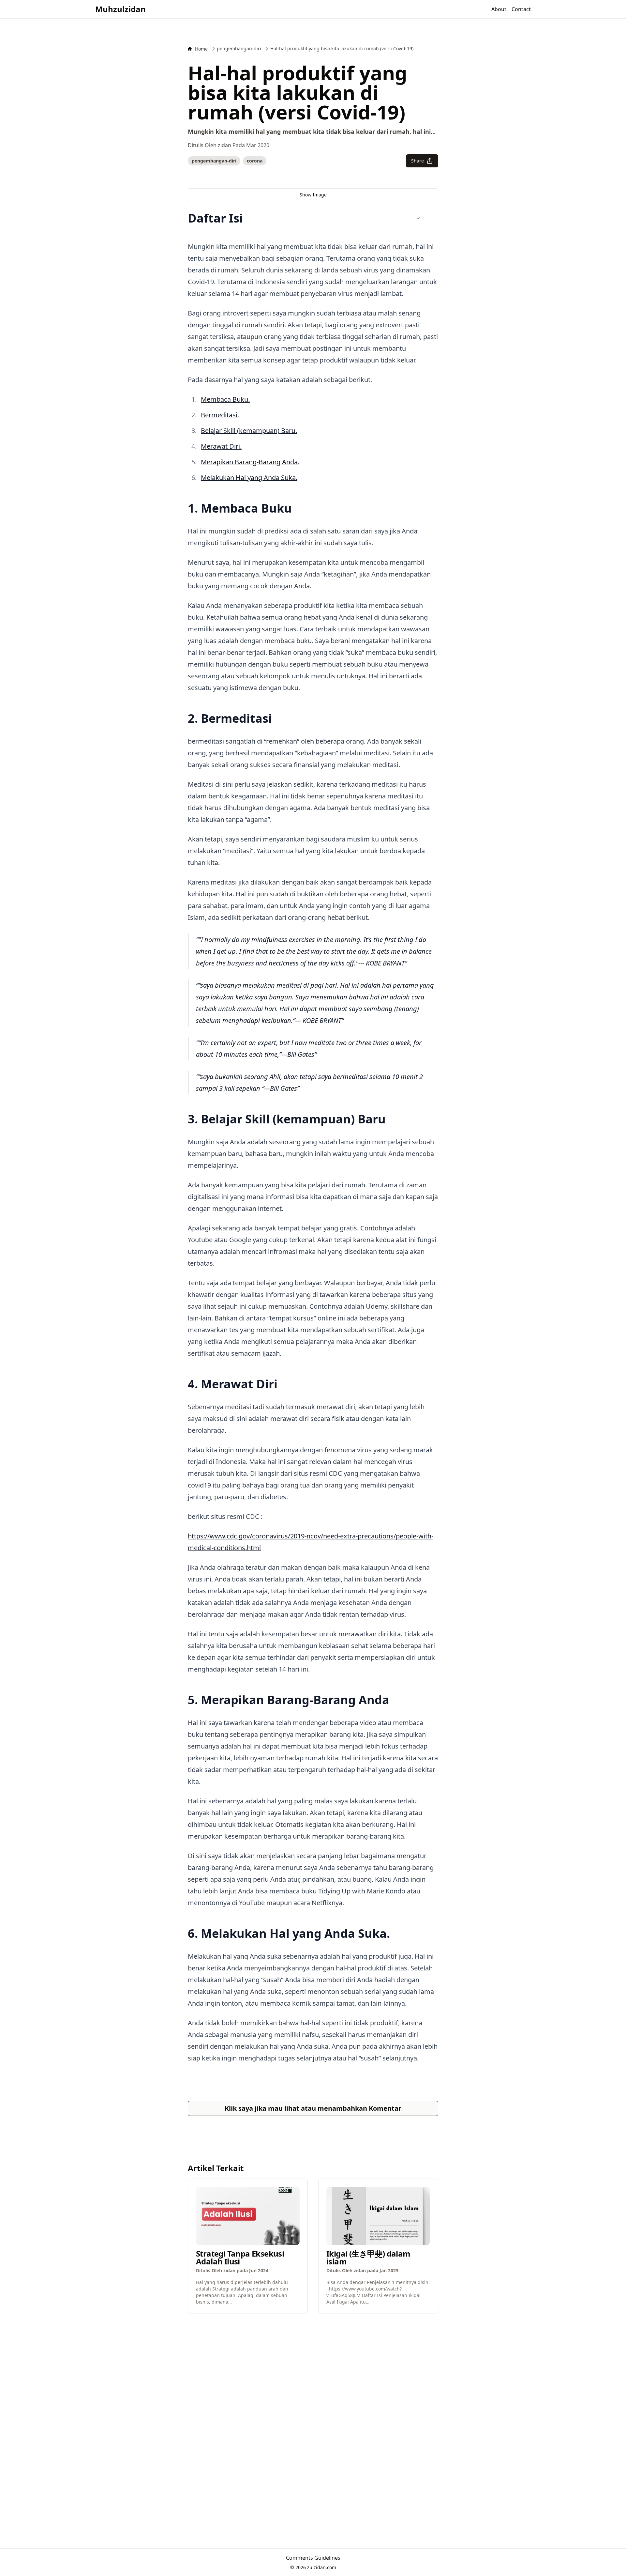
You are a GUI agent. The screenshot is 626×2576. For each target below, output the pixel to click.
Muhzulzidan (120, 9)
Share (417, 161)
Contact (521, 9)
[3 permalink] (389, 1121)
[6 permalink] (393, 1935)
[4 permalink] (281, 1386)
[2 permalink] (275, 720)
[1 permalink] (295, 510)
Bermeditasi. (220, 415)
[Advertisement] (313, 2359)
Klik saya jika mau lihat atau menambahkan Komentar (313, 2108)
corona (255, 161)
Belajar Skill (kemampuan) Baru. (249, 431)
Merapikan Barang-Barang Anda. (250, 462)
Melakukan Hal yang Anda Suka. (249, 478)
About (499, 9)
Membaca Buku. (225, 399)
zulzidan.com (322, 2567)
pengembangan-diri (214, 161)
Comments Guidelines (313, 2558)
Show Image (313, 195)
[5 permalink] (393, 1702)
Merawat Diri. (221, 446)
